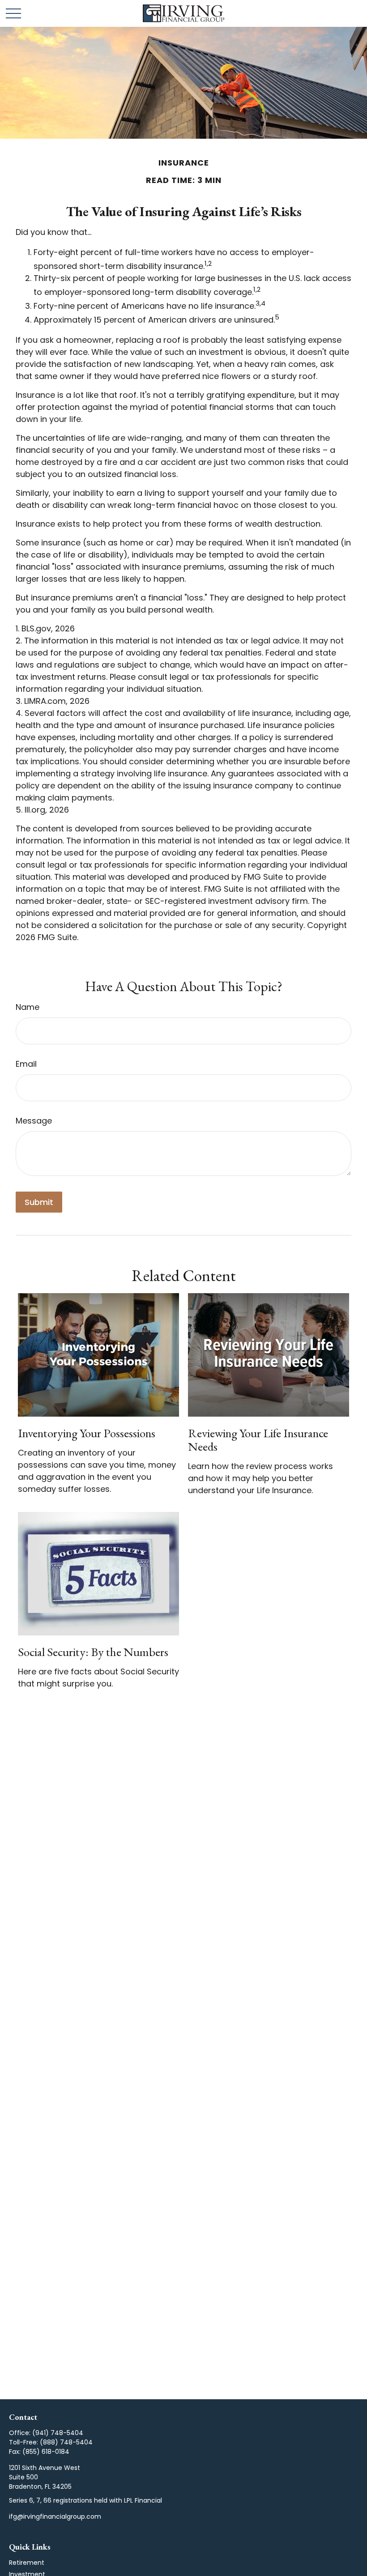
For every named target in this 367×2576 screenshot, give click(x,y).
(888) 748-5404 (66, 2442)
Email (26, 1064)
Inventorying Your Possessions (87, 1433)
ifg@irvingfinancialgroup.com (55, 2516)
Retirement (27, 2563)
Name (28, 1007)
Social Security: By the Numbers (93, 1652)
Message (34, 1121)
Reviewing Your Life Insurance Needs (258, 1440)
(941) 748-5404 (58, 2433)
